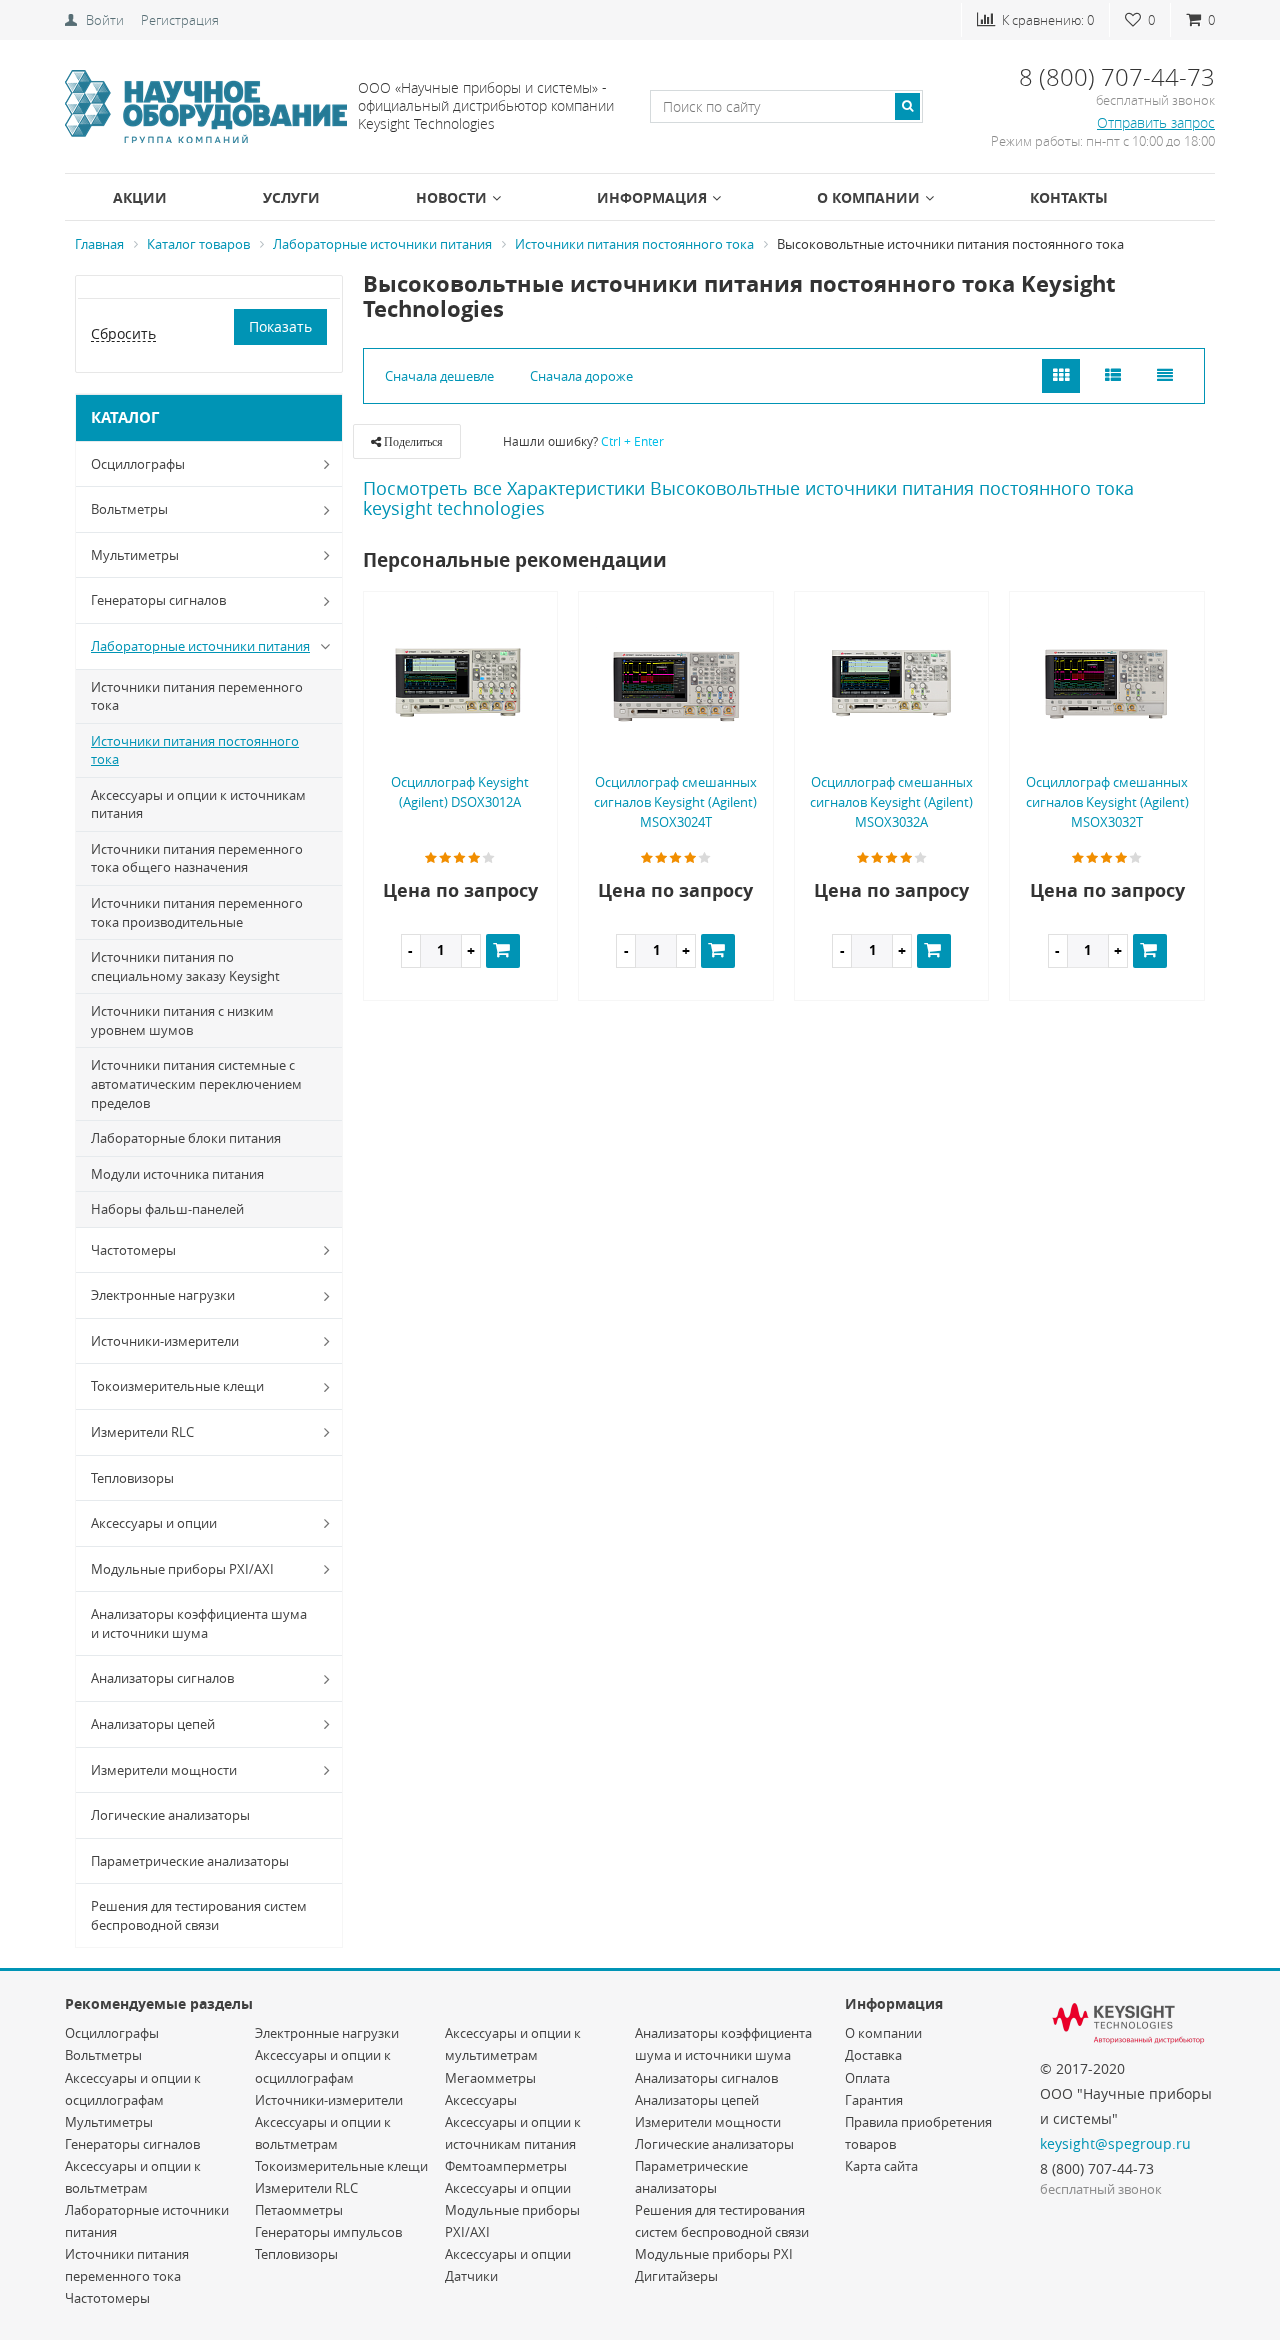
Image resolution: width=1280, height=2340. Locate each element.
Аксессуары (481, 2100)
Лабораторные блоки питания (186, 1138)
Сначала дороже (581, 376)
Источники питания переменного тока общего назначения (197, 858)
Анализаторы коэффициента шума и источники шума (199, 1623)
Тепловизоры (132, 1478)
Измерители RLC (142, 1432)
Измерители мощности (164, 1770)
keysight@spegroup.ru (1115, 2143)
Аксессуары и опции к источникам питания (198, 804)
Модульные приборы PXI (714, 2254)
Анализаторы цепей (153, 1724)
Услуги (291, 197)
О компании (868, 197)
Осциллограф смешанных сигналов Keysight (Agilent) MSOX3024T (675, 802)
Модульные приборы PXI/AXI (182, 1569)
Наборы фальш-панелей (167, 1209)
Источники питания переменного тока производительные (197, 912)
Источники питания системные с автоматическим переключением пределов (196, 1083)
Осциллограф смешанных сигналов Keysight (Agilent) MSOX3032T (1107, 802)
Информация (652, 197)
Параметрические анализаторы (190, 1861)
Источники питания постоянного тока (195, 750)
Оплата (867, 2078)
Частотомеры (133, 1250)
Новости (451, 197)
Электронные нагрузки (163, 1295)
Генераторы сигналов (158, 600)
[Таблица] (1165, 376)
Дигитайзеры (676, 2276)
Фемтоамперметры (506, 2166)
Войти (105, 20)
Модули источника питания (177, 1174)
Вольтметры (129, 509)
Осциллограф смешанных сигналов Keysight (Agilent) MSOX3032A (891, 802)
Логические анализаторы (170, 1815)
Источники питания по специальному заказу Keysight (185, 966)
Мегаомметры (490, 2078)
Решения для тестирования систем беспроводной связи (199, 1915)
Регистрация (180, 20)
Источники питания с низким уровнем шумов (182, 1020)
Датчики (471, 2276)
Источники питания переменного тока (197, 696)
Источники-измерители (165, 1341)
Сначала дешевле (439, 376)
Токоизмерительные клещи (177, 1386)
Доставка (873, 2055)
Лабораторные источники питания (200, 646)
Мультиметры (135, 555)
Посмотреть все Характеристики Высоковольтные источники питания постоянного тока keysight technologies (748, 498)
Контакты (1069, 197)
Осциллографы (138, 464)
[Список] (1113, 376)
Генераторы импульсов (328, 2232)
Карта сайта (881, 2166)
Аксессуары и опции (154, 1523)
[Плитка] (1061, 376)
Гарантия (874, 2100)
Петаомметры (299, 2210)
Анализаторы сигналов (162, 1678)
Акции (140, 197)
